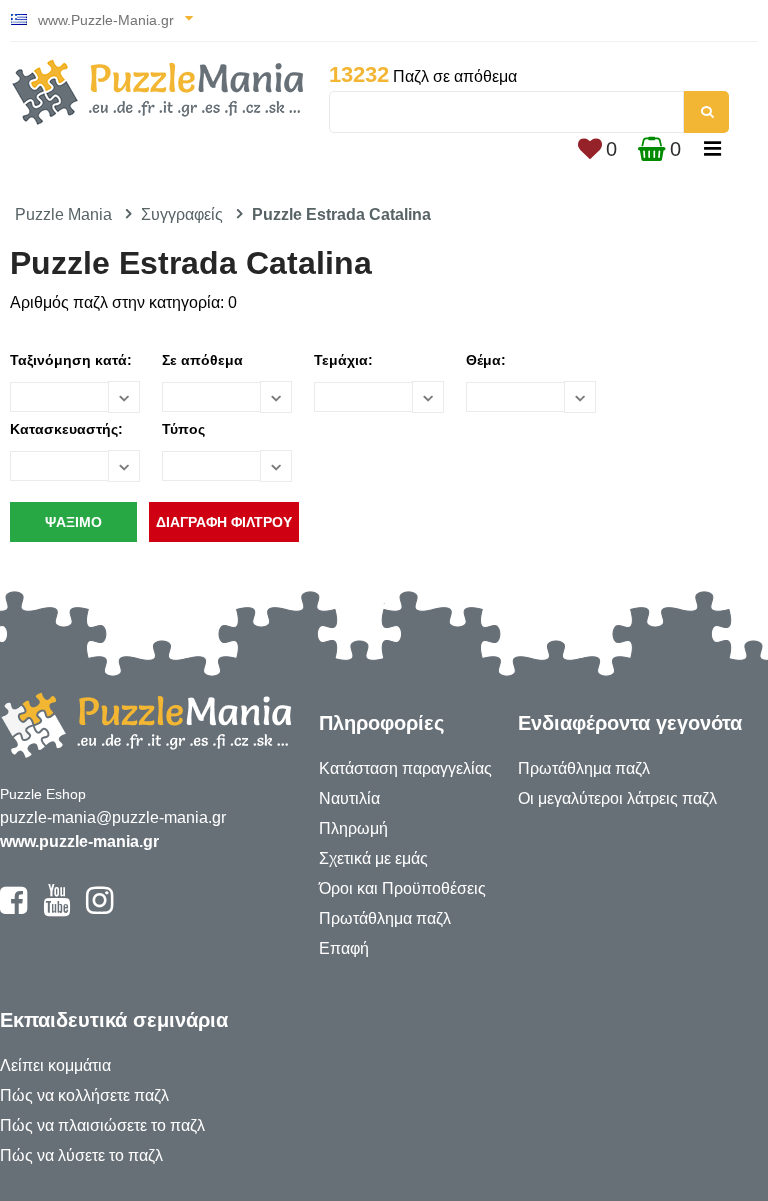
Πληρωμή (353, 828)
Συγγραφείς (182, 214)
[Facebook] (13, 909)
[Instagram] (99, 909)
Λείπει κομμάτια (55, 1065)
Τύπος (183, 429)
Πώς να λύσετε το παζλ (81, 1155)
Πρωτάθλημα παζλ (385, 918)
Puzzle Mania (63, 214)
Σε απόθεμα (202, 360)
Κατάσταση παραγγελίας (405, 768)
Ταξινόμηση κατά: (71, 360)
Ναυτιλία (349, 798)
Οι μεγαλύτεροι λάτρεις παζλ (617, 798)
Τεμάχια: (343, 360)
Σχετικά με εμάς (373, 858)
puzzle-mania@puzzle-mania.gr (113, 817)
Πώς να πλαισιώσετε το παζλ (102, 1125)
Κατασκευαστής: (66, 429)
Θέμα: (486, 360)
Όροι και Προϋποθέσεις (402, 888)
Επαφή (344, 948)
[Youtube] (56, 909)
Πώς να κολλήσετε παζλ (84, 1095)
